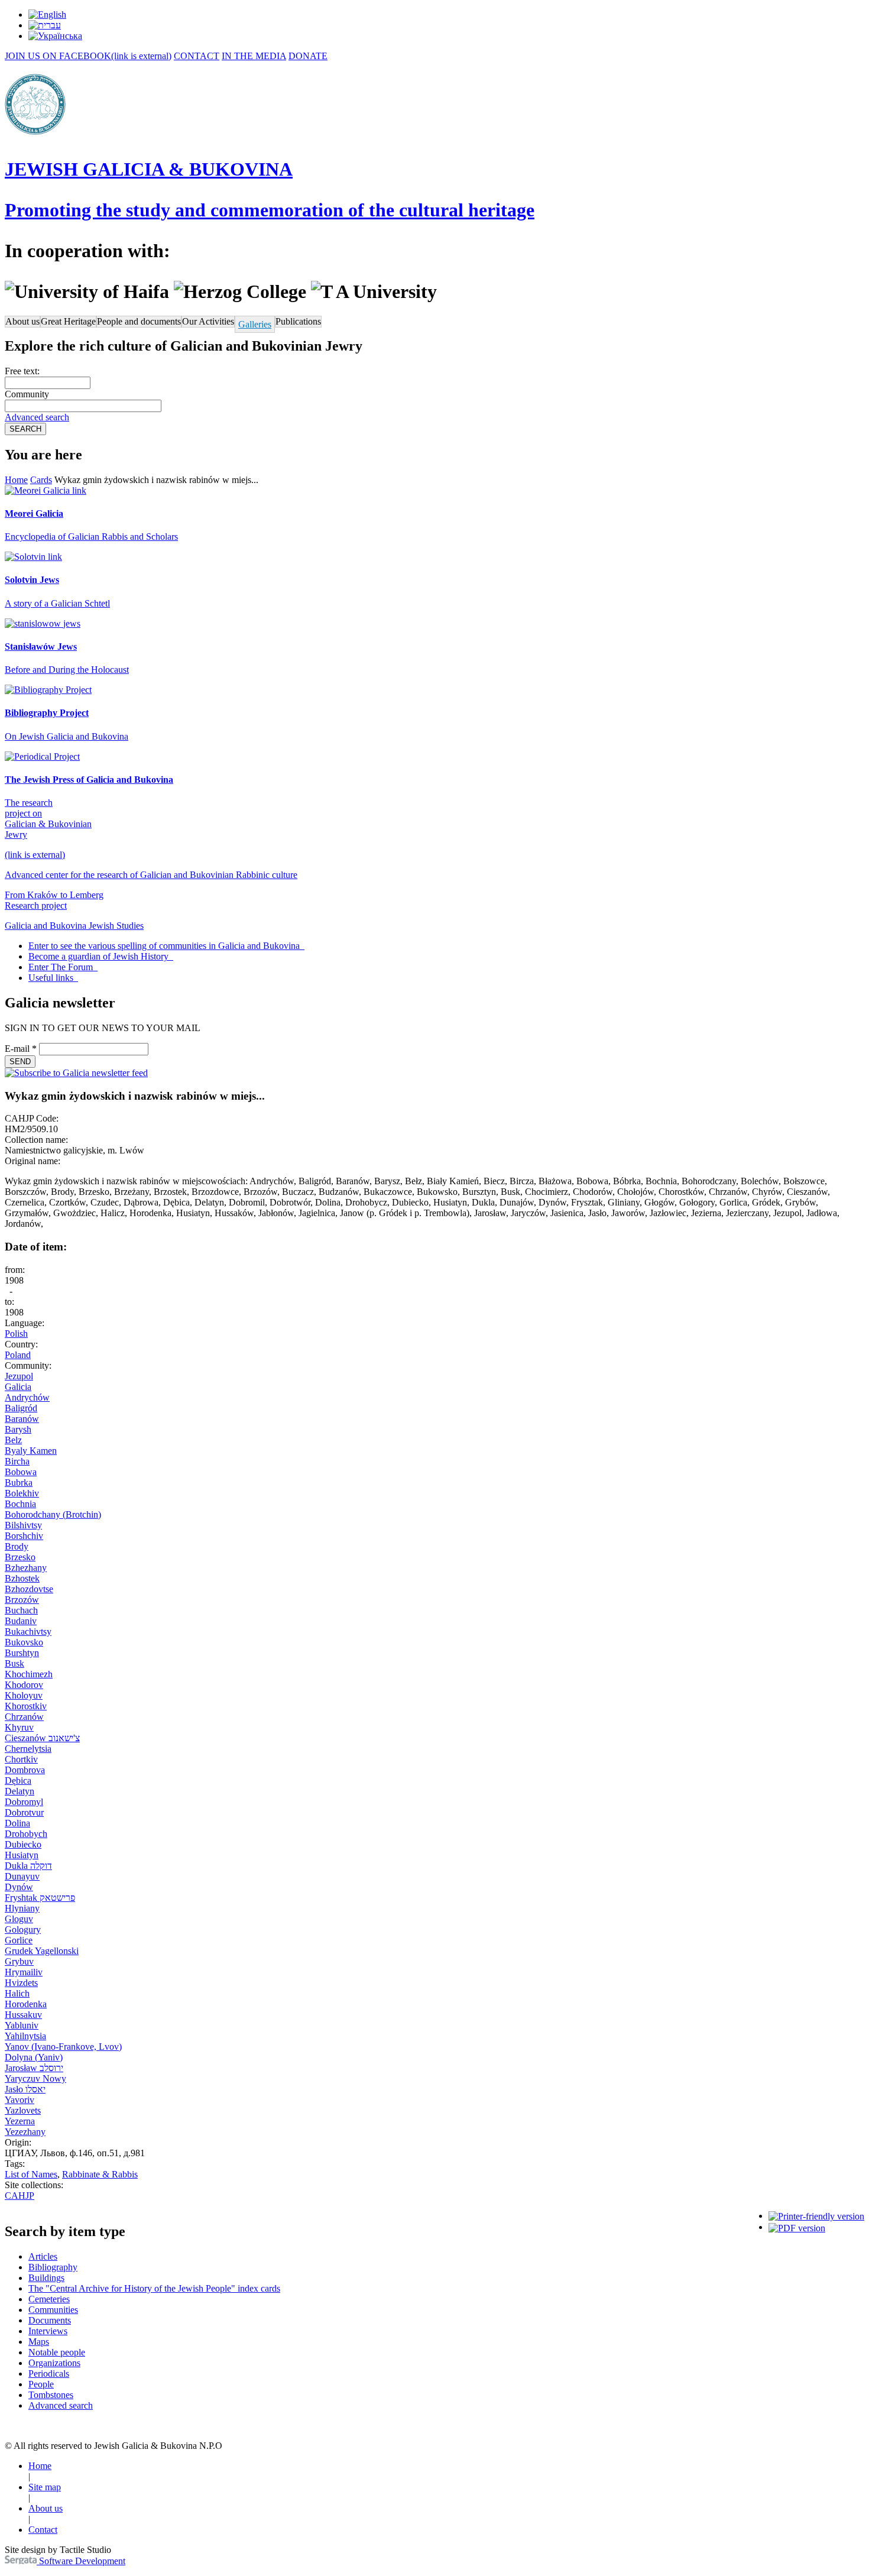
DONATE (308, 56)
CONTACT (197, 56)
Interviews (48, 2331)
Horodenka (26, 2004)
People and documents (139, 321)
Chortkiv (21, 1759)
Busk (14, 1663)
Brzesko (20, 1557)
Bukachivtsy (28, 1632)
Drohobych (26, 1834)
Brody (17, 1546)
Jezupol (19, 1376)
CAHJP (20, 2196)
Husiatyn (22, 1855)
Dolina (17, 1823)
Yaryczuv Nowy (35, 2078)
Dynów (19, 1887)
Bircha (17, 1461)
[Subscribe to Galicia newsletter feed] (76, 1073)
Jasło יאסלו (25, 2089)
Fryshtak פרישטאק (40, 1898)
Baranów (22, 1419)
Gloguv (19, 1919)
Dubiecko (23, 1844)
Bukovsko (24, 1642)
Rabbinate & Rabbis (100, 2174)
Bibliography (53, 2267)
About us (22, 321)
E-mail (21, 1049)
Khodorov (24, 1685)
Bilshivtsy (23, 1525)
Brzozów (22, 1600)
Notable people (57, 2352)
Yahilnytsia (25, 2036)
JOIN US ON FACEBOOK (88, 56)
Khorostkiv (26, 1706)
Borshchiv (24, 1536)
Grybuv (19, 1961)
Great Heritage (68, 321)
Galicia (18, 1387)
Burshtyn (22, 1653)
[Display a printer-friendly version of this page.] (816, 2216)
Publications (298, 321)
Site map (45, 2487)
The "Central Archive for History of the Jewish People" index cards (154, 2288)
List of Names (31, 2174)
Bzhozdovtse (29, 1589)
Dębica (18, 1780)
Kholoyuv (24, 1695)
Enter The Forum (62, 967)
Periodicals (49, 2374)
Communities (53, 2310)
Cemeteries (49, 2299)
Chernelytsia (28, 1749)
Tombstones (51, 2395)
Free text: (22, 371)
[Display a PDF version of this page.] (797, 2227)
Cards (41, 480)
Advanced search (37, 417)
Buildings (46, 2278)
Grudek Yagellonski (42, 1951)
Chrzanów (24, 1717)
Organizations (54, 2363)
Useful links (52, 978)
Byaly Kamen (31, 1451)
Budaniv (21, 1621)
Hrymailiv (24, 1972)
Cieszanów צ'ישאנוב (42, 1738)
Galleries (255, 324)
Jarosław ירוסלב (34, 2068)
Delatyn (20, 1791)
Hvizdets (21, 1983)
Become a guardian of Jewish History (100, 956)
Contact (43, 2530)
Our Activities (208, 321)
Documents (50, 2320)
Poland (18, 1355)
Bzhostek (22, 1578)
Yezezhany (25, 2132)
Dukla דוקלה (28, 1866)
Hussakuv (23, 2015)
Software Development (81, 2561)
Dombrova (25, 1770)
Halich (17, 1993)
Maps (39, 2342)
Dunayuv (22, 1876)
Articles (43, 2256)
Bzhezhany (26, 1568)
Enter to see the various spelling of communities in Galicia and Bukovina (165, 946)
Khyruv (19, 1727)
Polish (16, 1334)
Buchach (21, 1610)
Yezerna (20, 2121)
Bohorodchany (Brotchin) (53, 1514)
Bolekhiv (22, 1493)
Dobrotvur (24, 1812)
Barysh (18, 1429)
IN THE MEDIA (254, 56)
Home (16, 480)
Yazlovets (23, 2110)
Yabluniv (22, 2025)
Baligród (21, 1408)
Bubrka (19, 1483)
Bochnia (20, 1504)
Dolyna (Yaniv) (34, 2057)
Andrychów (27, 1397)
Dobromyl (24, 1802)
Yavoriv (20, 2100)
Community (27, 394)
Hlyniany (22, 1908)
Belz (13, 1440)
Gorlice (19, 1940)
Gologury (23, 1929)
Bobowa (21, 1472)
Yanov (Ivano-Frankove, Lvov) (63, 2047)
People (41, 2384)
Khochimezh (29, 1674)
